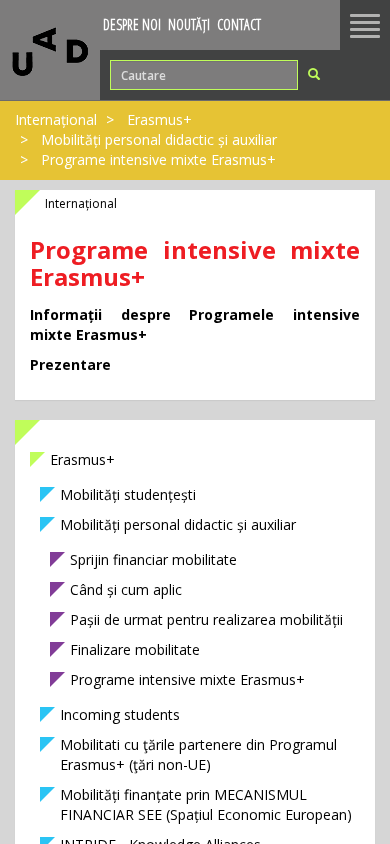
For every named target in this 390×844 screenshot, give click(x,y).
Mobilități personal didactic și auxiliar (159, 139)
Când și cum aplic (126, 589)
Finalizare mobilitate (135, 649)
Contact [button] (239, 24)
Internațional (56, 119)
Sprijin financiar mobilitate (153, 559)
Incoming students (120, 714)
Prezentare (70, 364)
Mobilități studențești (128, 494)
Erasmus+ (159, 119)
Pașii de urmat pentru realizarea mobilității (206, 619)
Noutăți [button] (189, 24)
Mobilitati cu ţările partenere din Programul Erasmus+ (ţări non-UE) (198, 754)
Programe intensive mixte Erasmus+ (187, 679)
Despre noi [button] (132, 24)
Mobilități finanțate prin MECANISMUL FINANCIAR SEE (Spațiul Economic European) (206, 804)
